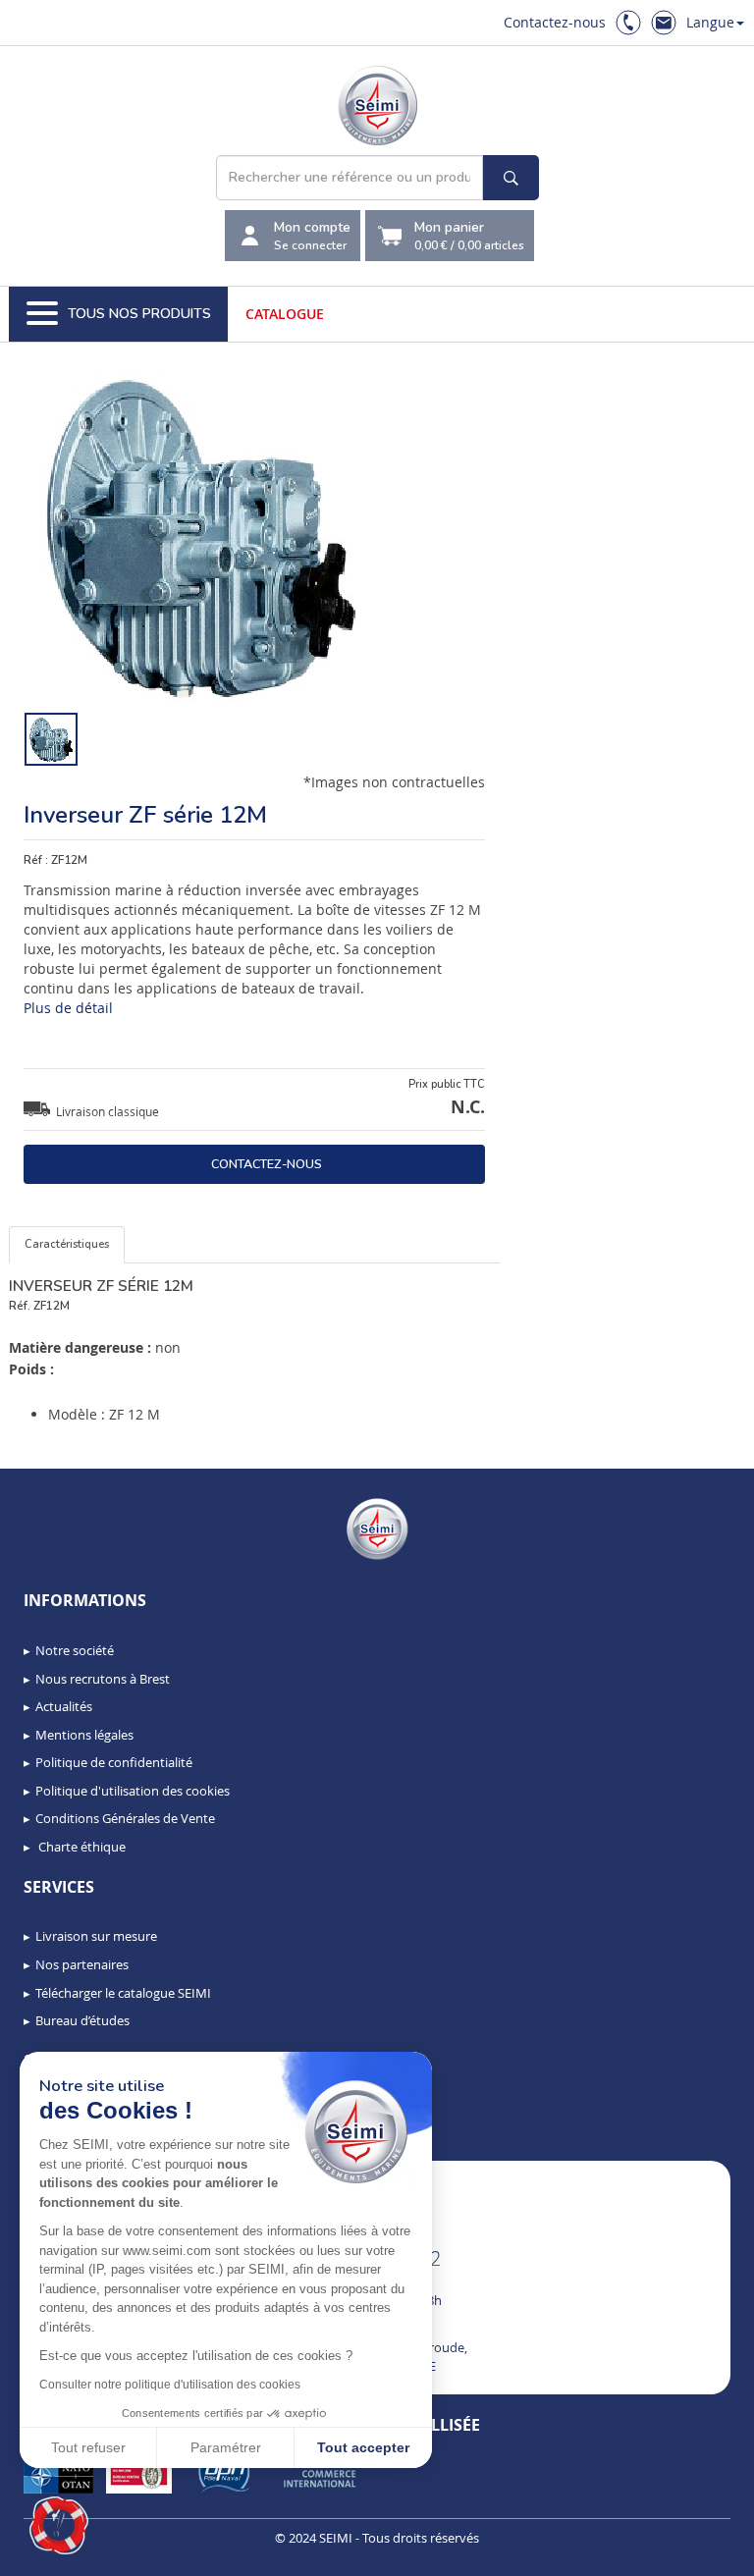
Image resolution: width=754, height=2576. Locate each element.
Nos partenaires (82, 1964)
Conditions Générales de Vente (125, 1818)
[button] (59, 2526)
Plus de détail (68, 1008)
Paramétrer (226, 2447)
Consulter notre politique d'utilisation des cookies (170, 2385)
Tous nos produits (139, 314)
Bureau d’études (82, 2020)
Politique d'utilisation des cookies (133, 1791)
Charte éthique (81, 1847)
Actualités (64, 1706)
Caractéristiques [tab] (67, 1244)
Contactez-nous (555, 22)
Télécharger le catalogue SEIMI (123, 1993)
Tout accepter (363, 2447)
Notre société (75, 1650)
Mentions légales (84, 1735)
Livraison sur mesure (96, 1936)
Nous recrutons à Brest (103, 1679)
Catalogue (285, 314)
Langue (710, 22)
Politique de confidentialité (114, 1762)
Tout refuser (88, 2447)
